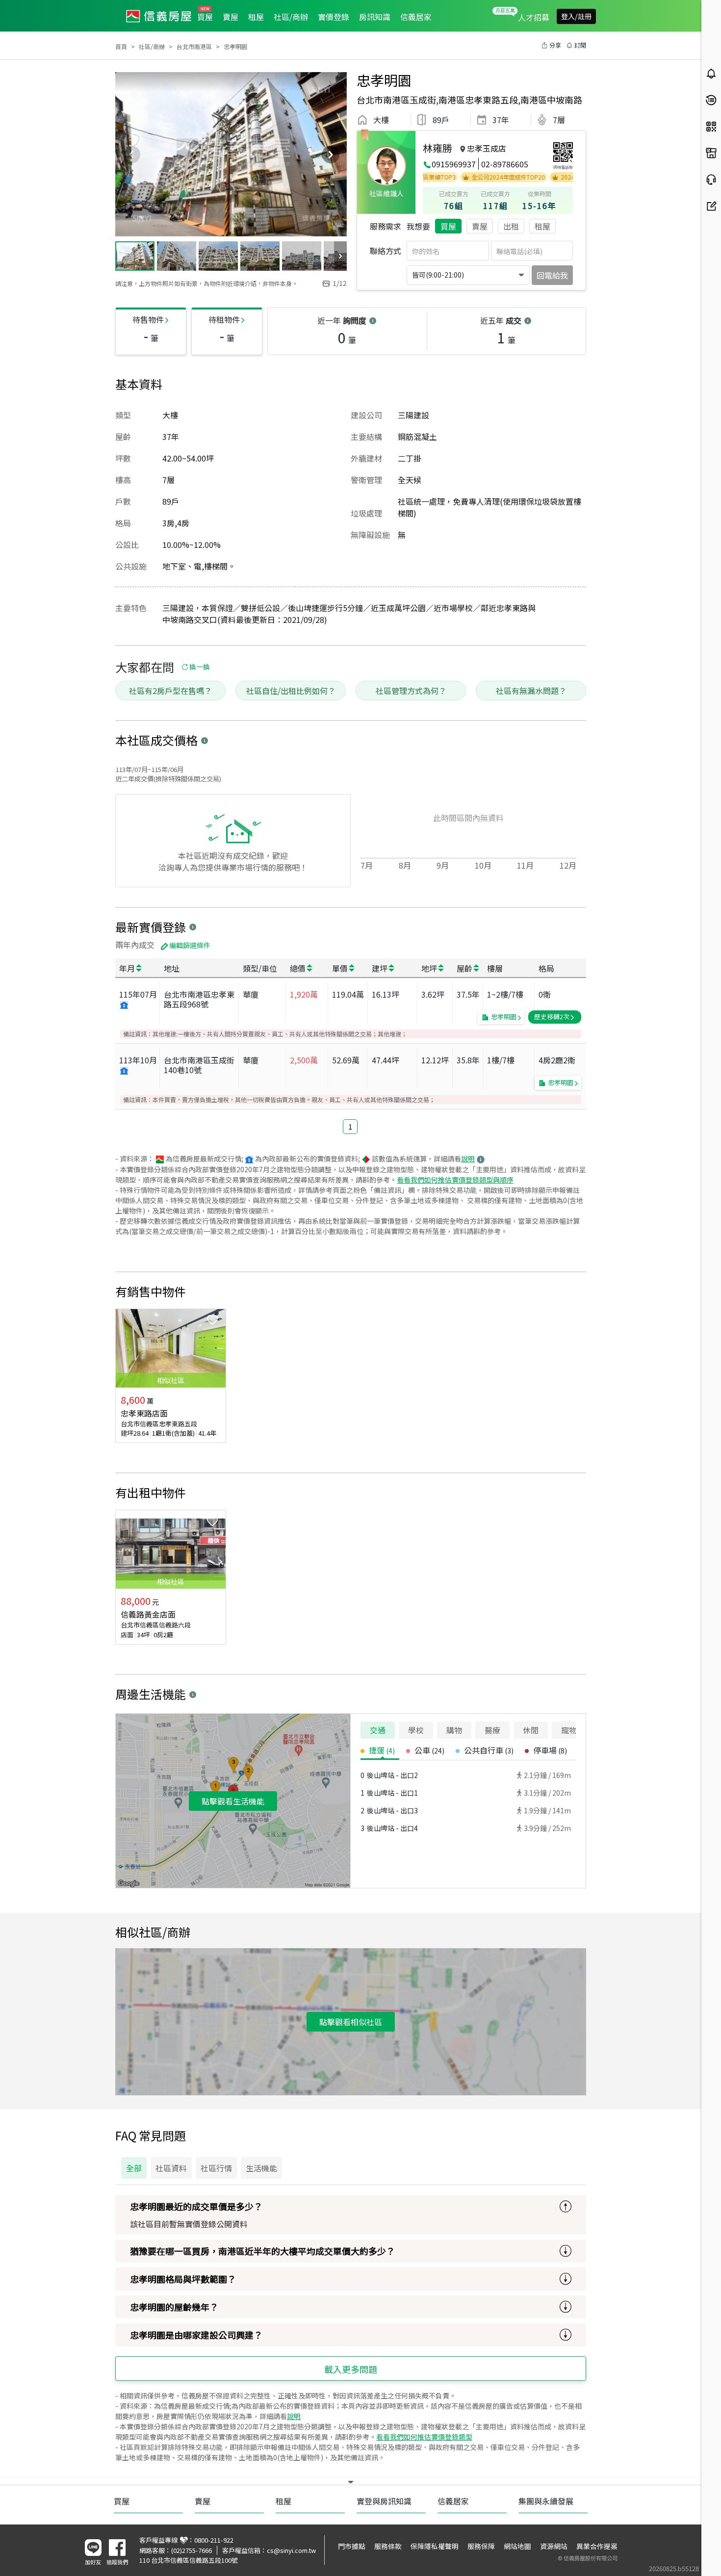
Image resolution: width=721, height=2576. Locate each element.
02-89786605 (505, 164)
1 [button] (350, 1126)
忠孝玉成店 (487, 148)
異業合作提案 (597, 2546)
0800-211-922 (214, 2540)
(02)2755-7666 (192, 2550)
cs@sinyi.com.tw (291, 2550)
